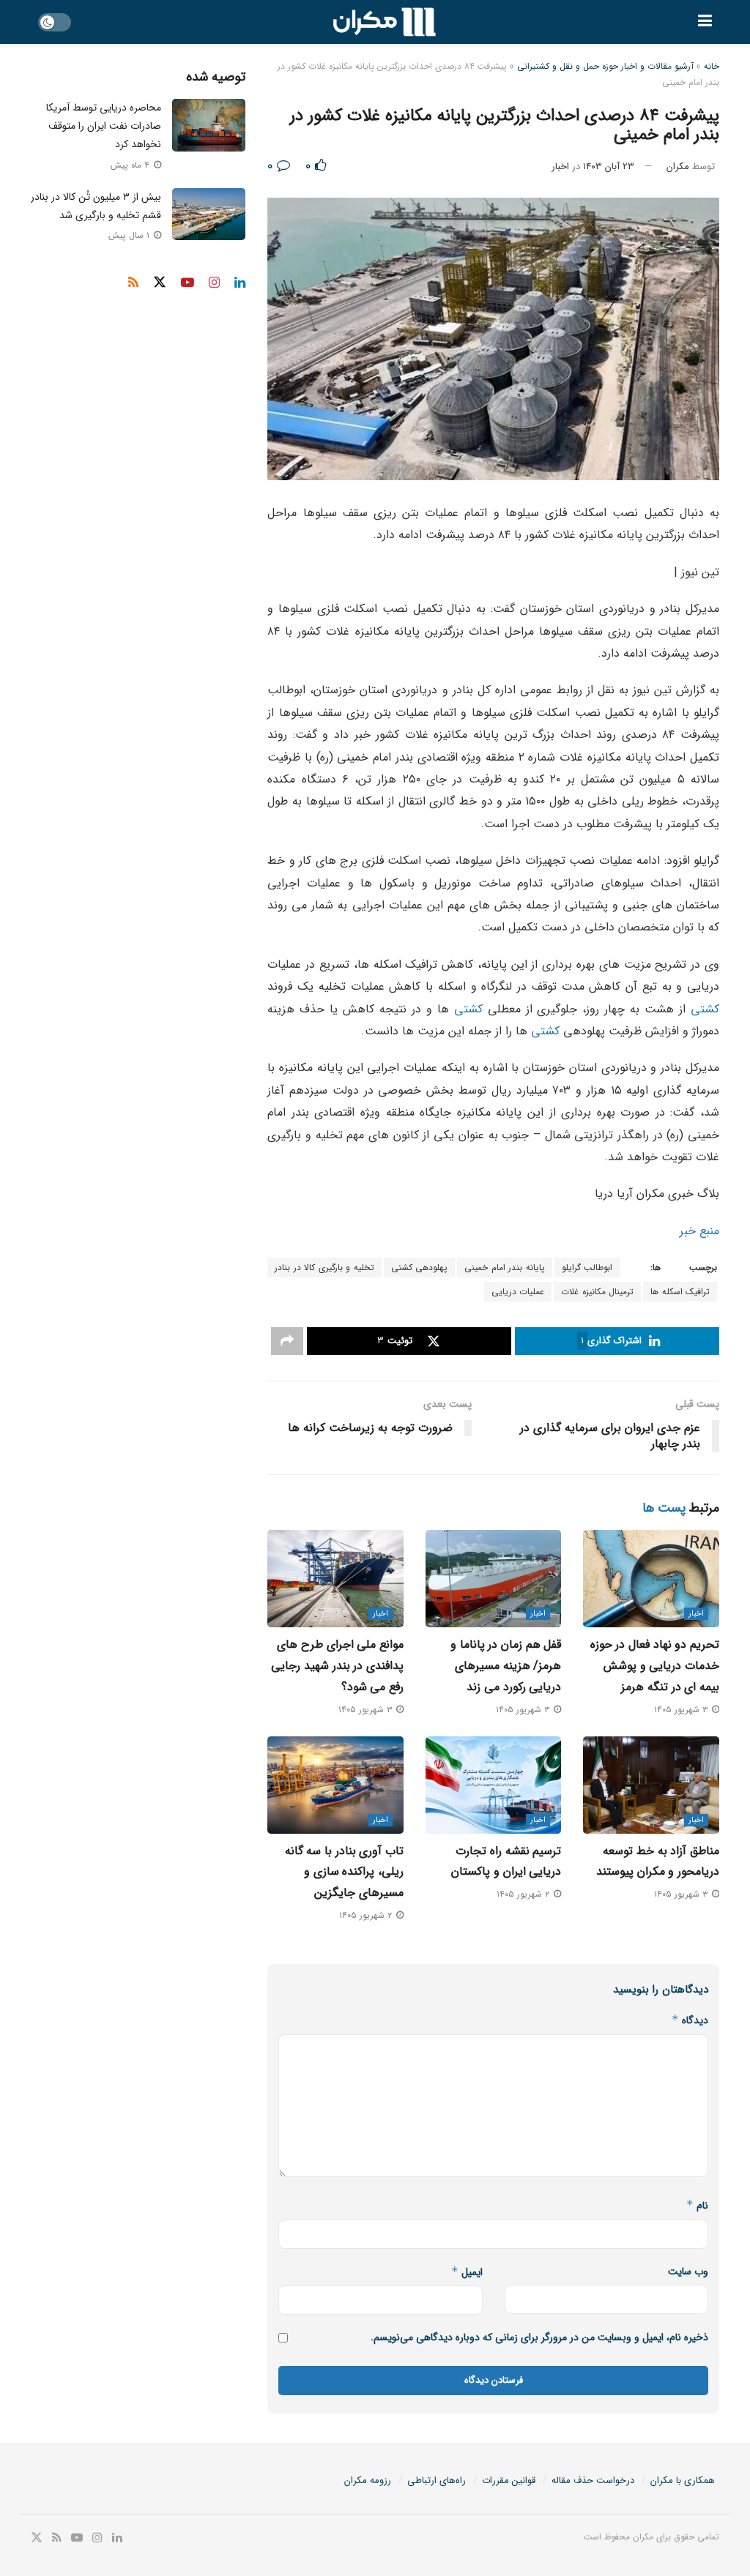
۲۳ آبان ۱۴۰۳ (609, 167)
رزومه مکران (368, 2480)
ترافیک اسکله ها (680, 1292)
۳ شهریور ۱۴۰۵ (682, 1710)
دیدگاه (690, 2020)
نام (697, 2206)
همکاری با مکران (683, 2480)
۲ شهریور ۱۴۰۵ (524, 1894)
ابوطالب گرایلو (587, 1268)
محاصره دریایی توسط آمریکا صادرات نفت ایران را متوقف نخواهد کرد (104, 126)
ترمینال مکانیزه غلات (597, 1292)
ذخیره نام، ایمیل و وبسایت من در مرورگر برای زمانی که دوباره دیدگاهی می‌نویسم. (539, 2337)
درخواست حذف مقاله (593, 2480)
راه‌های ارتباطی (437, 2480)
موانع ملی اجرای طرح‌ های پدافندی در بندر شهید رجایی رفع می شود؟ (337, 1666)
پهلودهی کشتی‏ (420, 1268)
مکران (678, 167)
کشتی (705, 1009)
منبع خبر (699, 1231)
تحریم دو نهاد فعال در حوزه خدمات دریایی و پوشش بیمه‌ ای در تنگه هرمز (655, 1666)
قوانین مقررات (509, 2480)
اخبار (560, 167)
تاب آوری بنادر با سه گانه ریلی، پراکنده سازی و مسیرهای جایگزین (344, 1872)
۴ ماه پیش (131, 165)
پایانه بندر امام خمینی (505, 1268)
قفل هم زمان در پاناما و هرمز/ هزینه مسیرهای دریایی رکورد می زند (506, 1666)
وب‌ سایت (688, 2271)
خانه (712, 66)
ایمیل (467, 2272)
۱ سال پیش (130, 235)
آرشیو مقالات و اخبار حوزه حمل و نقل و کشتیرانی (605, 66)
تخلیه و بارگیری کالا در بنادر (324, 1268)
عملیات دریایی (518, 1292)
